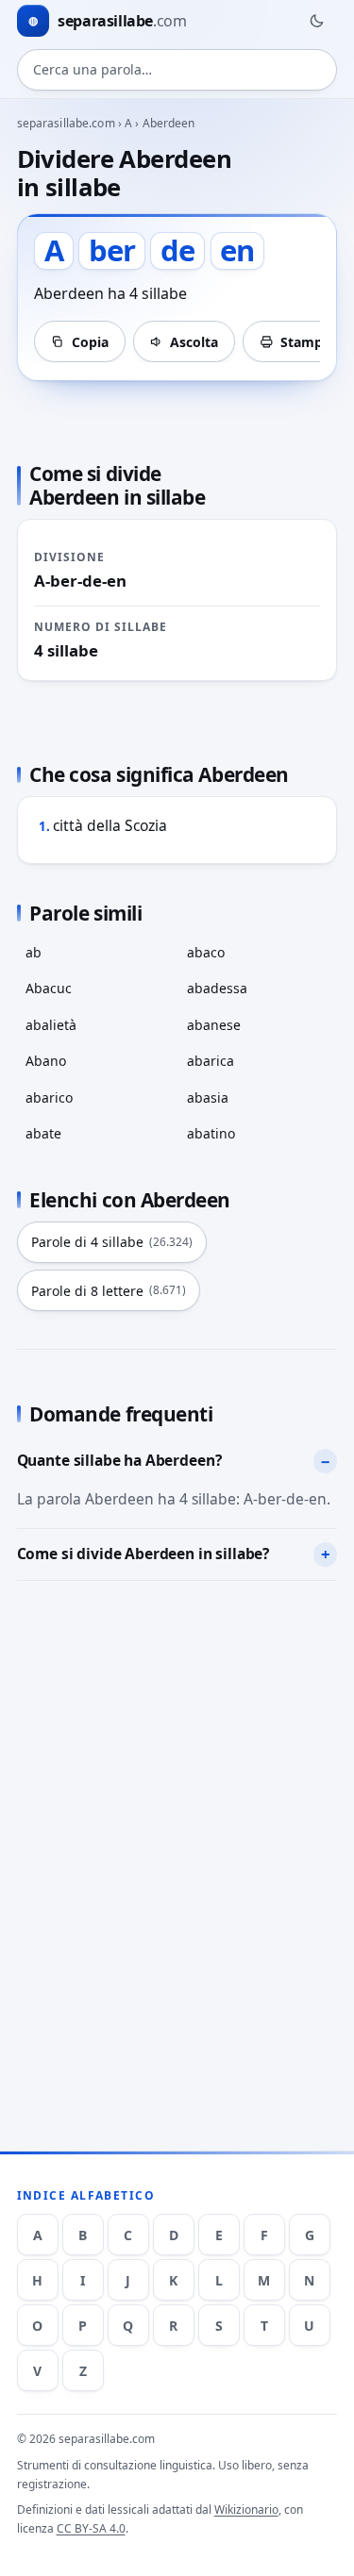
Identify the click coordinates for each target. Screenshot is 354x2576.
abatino (211, 1133)
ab (34, 952)
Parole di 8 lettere (109, 1291)
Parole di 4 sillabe (112, 1242)
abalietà (51, 1025)
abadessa (217, 988)
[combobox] (177, 70)
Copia (90, 342)
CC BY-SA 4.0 (91, 2528)
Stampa (305, 342)
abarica (211, 1061)
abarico (49, 1097)
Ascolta (194, 342)
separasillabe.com (66, 123)
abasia (208, 1097)
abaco (206, 952)
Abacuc (49, 988)
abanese (214, 1025)
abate (43, 1133)
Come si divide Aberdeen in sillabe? (143, 1554)
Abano (46, 1061)
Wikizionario (246, 2510)
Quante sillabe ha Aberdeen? (119, 1460)
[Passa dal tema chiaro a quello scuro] (316, 21)
